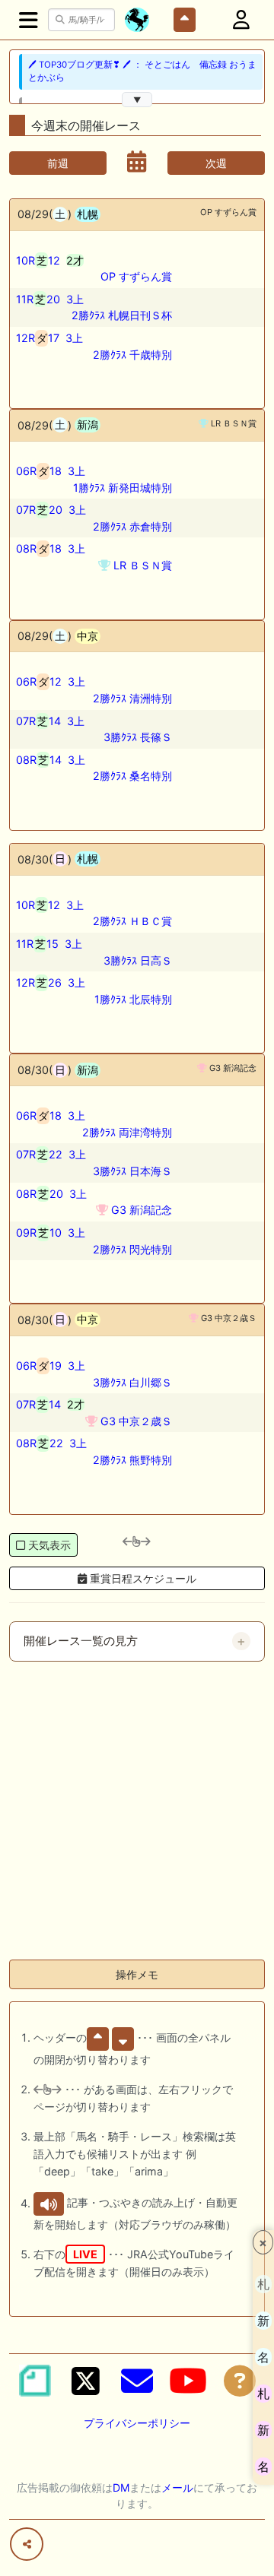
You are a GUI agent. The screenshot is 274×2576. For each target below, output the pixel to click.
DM (121, 2487)
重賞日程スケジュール (142, 1578)
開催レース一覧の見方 (81, 1641)
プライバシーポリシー (137, 2423)
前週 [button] (58, 163)
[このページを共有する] (27, 2544)
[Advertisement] (137, 1811)
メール (177, 2487)
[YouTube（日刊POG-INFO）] (188, 2381)
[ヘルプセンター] (240, 2381)
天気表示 (49, 1545)
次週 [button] (216, 163)
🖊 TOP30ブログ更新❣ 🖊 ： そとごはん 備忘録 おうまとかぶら (142, 71)
